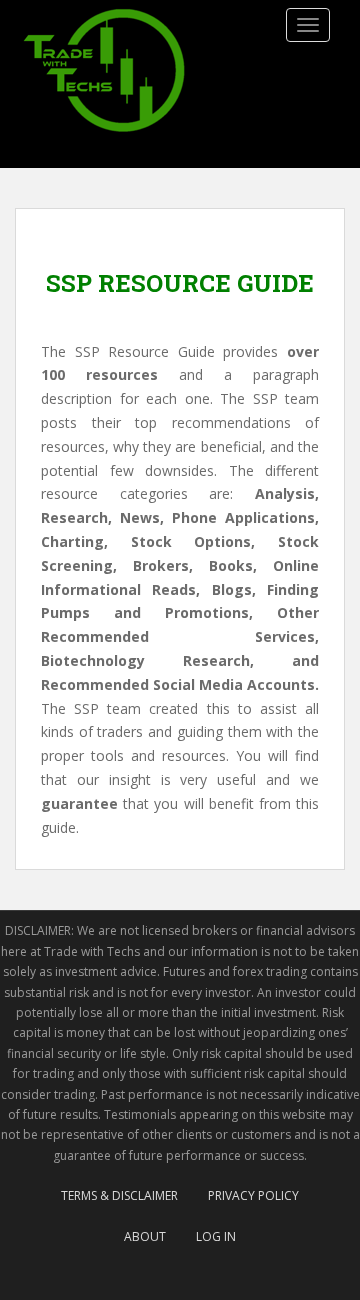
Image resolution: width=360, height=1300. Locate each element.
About (145, 1236)
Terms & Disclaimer (119, 1195)
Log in (216, 1236)
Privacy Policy (253, 1195)
